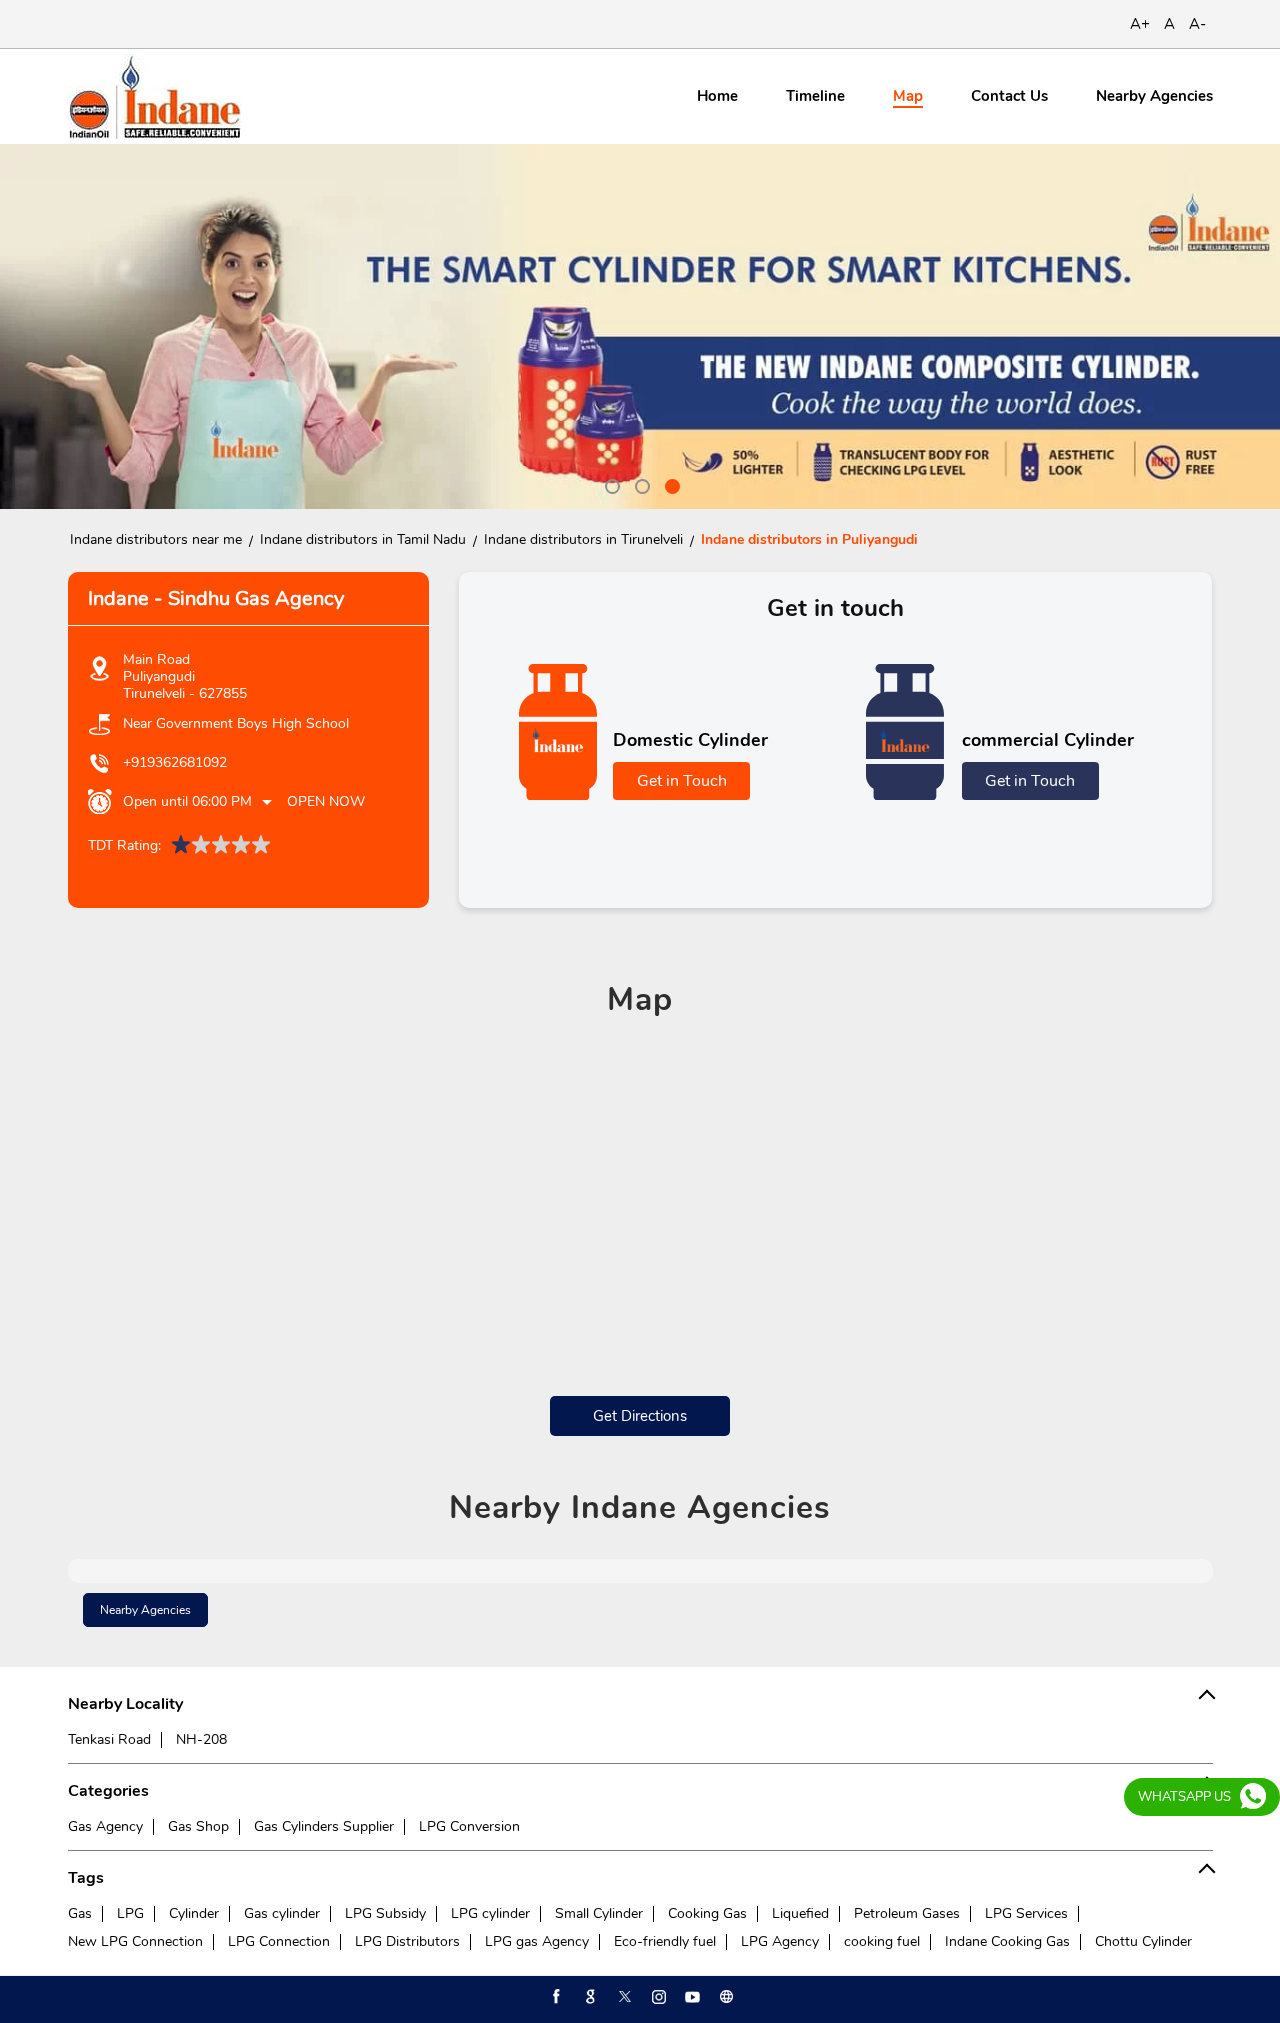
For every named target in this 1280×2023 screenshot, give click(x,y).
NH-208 (201, 1739)
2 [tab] (640, 484)
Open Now (326, 801)
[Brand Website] (725, 1997)
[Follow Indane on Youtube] (691, 1997)
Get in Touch (682, 781)
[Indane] (154, 96)
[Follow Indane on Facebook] (555, 1997)
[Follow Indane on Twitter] (623, 1997)
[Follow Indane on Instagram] (657, 1997)
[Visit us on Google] (589, 1997)
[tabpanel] (640, 326)
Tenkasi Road (109, 1739)
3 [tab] (670, 484)
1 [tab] (610, 484)
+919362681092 (175, 762)
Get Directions (640, 1416)
